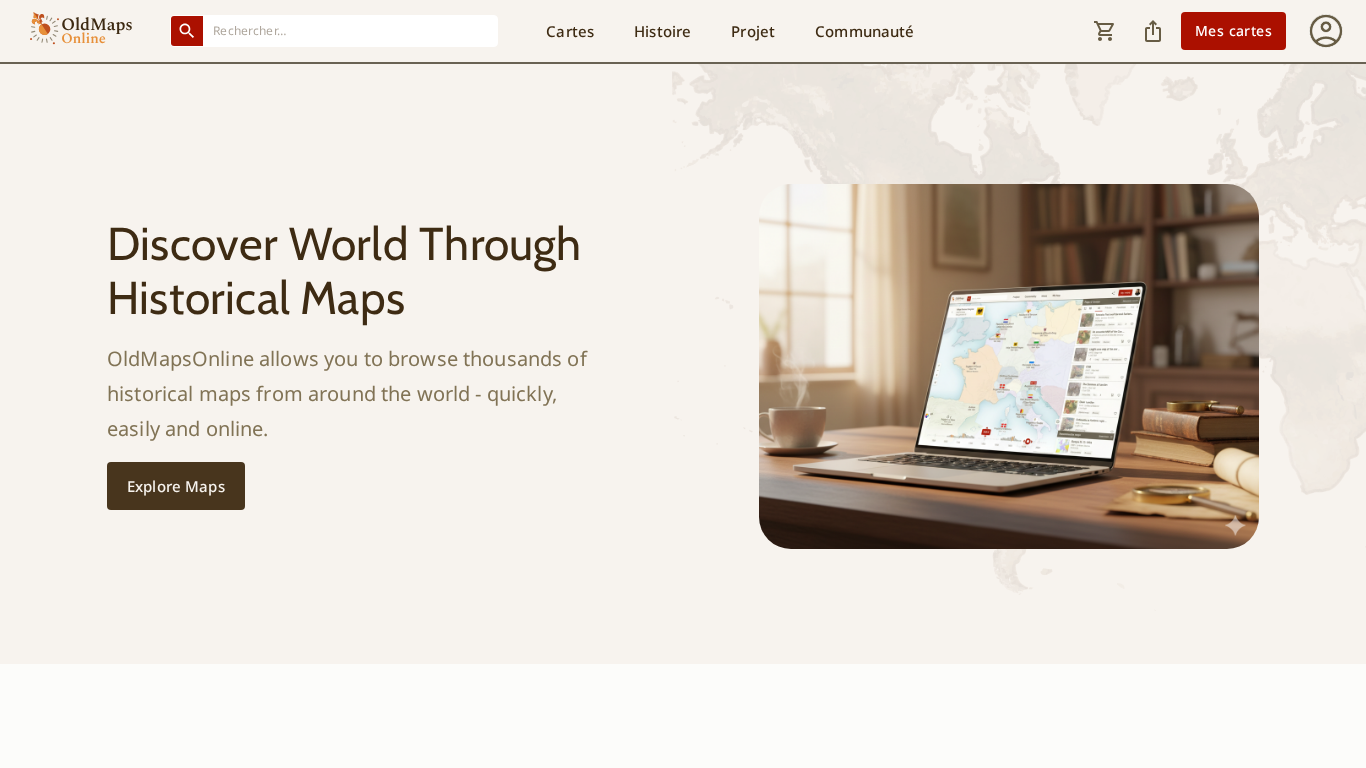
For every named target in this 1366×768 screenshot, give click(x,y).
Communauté (864, 31)
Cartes (570, 31)
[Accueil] (81, 31)
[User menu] (1326, 31)
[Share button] (1153, 31)
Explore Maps (176, 486)
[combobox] (351, 30)
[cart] (1105, 31)
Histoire (662, 31)
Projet (753, 31)
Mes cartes (1233, 30)
